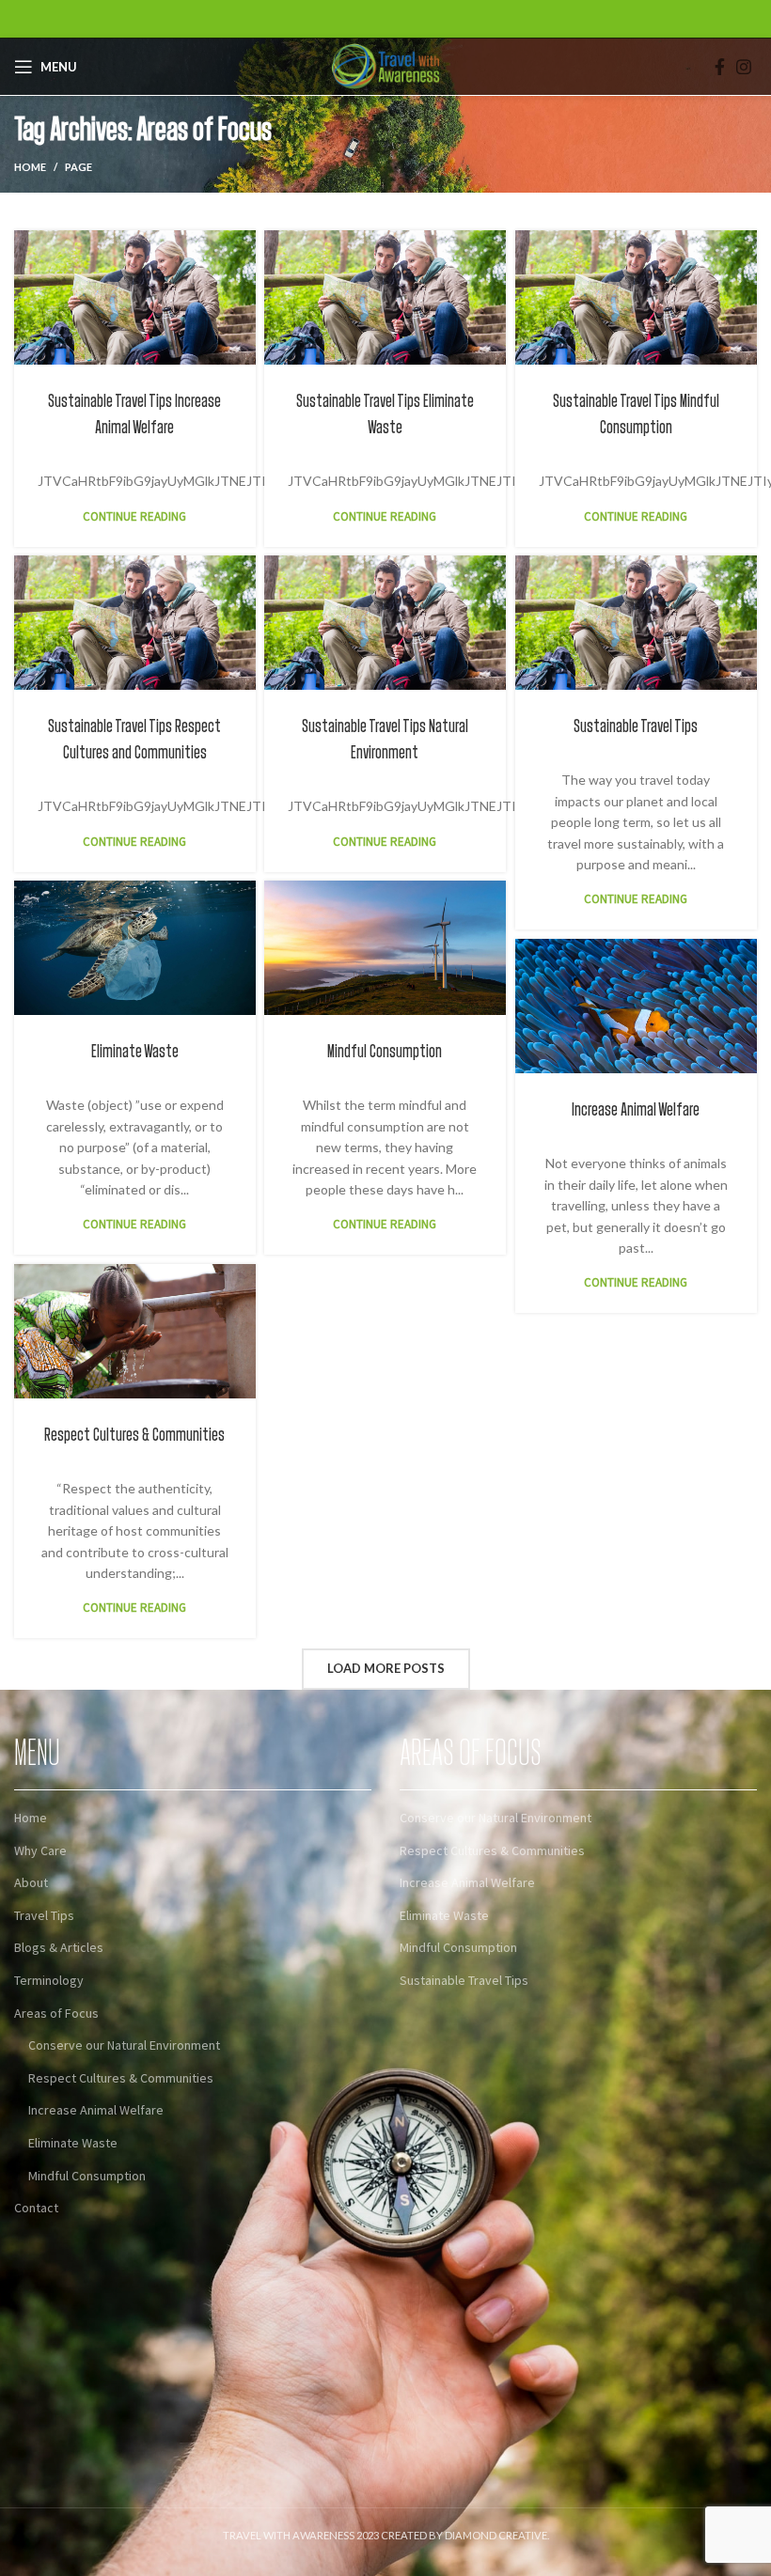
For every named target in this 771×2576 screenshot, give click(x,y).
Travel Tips (44, 1915)
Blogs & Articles (59, 1947)
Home (30, 167)
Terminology (49, 1980)
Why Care (40, 1850)
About (31, 1882)
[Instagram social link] (744, 67)
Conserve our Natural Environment (124, 2045)
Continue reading (134, 516)
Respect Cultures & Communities (134, 1435)
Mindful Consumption (385, 1052)
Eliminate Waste (135, 1052)
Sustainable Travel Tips (636, 726)
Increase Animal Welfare (636, 1110)
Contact (36, 2208)
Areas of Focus (56, 2013)
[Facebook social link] (720, 67)
